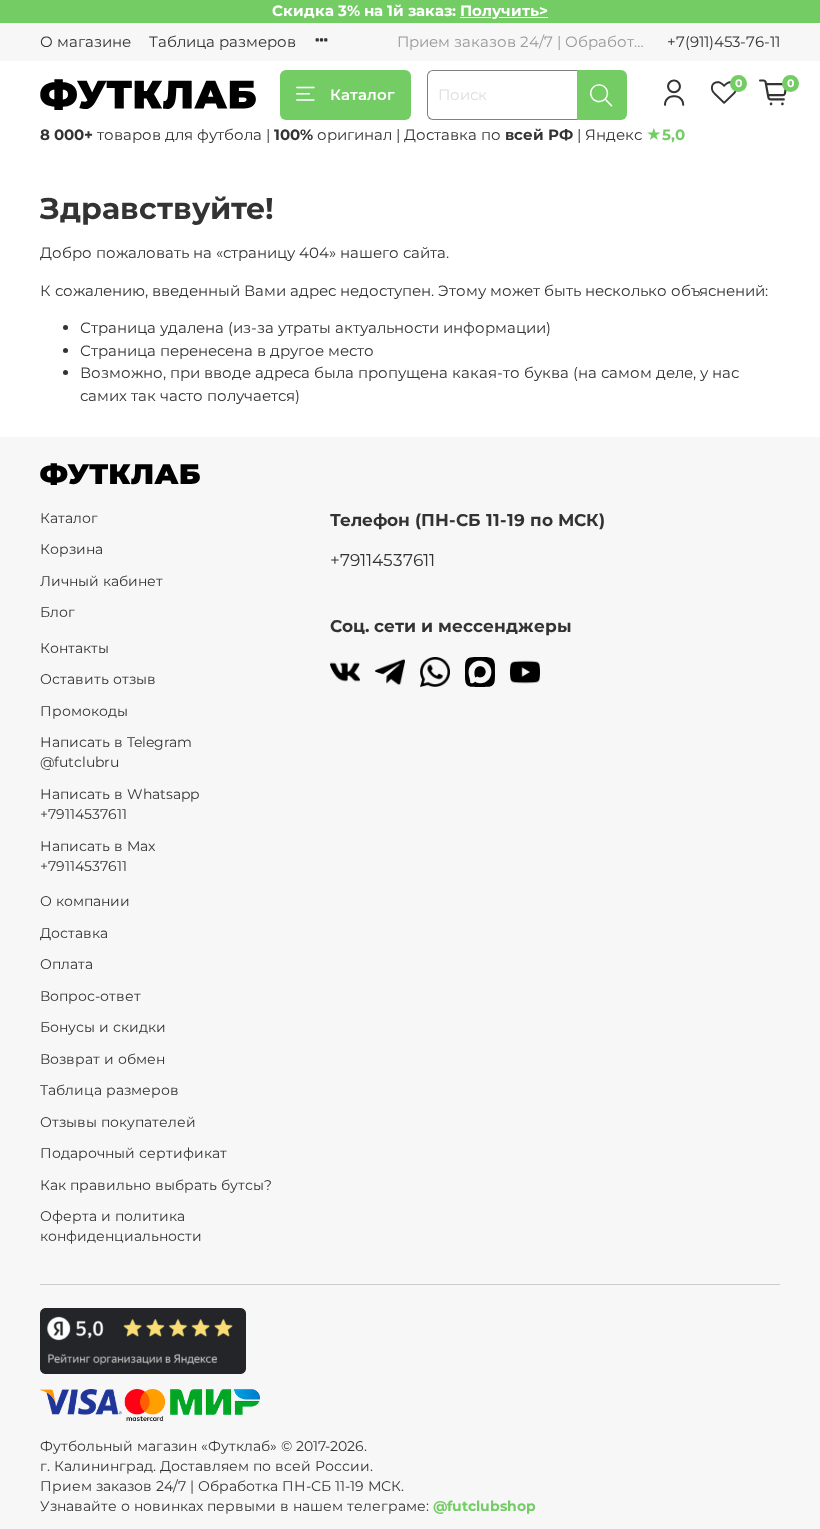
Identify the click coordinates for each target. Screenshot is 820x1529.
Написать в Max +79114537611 (97, 856)
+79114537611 (382, 560)
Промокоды (84, 711)
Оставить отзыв (98, 679)
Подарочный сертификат (133, 1153)
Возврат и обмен (102, 1059)
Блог (57, 612)
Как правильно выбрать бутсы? (156, 1185)
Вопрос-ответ (90, 996)
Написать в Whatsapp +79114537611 (119, 804)
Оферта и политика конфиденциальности (121, 1226)
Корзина (71, 549)
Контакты (74, 648)
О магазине (85, 41)
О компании (85, 901)
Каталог (362, 94)
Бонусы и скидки (103, 1027)
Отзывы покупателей (118, 1122)
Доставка (74, 933)
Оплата (66, 964)
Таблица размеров (222, 41)
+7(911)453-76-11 (723, 41)
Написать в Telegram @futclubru (116, 752)
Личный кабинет (101, 581)
